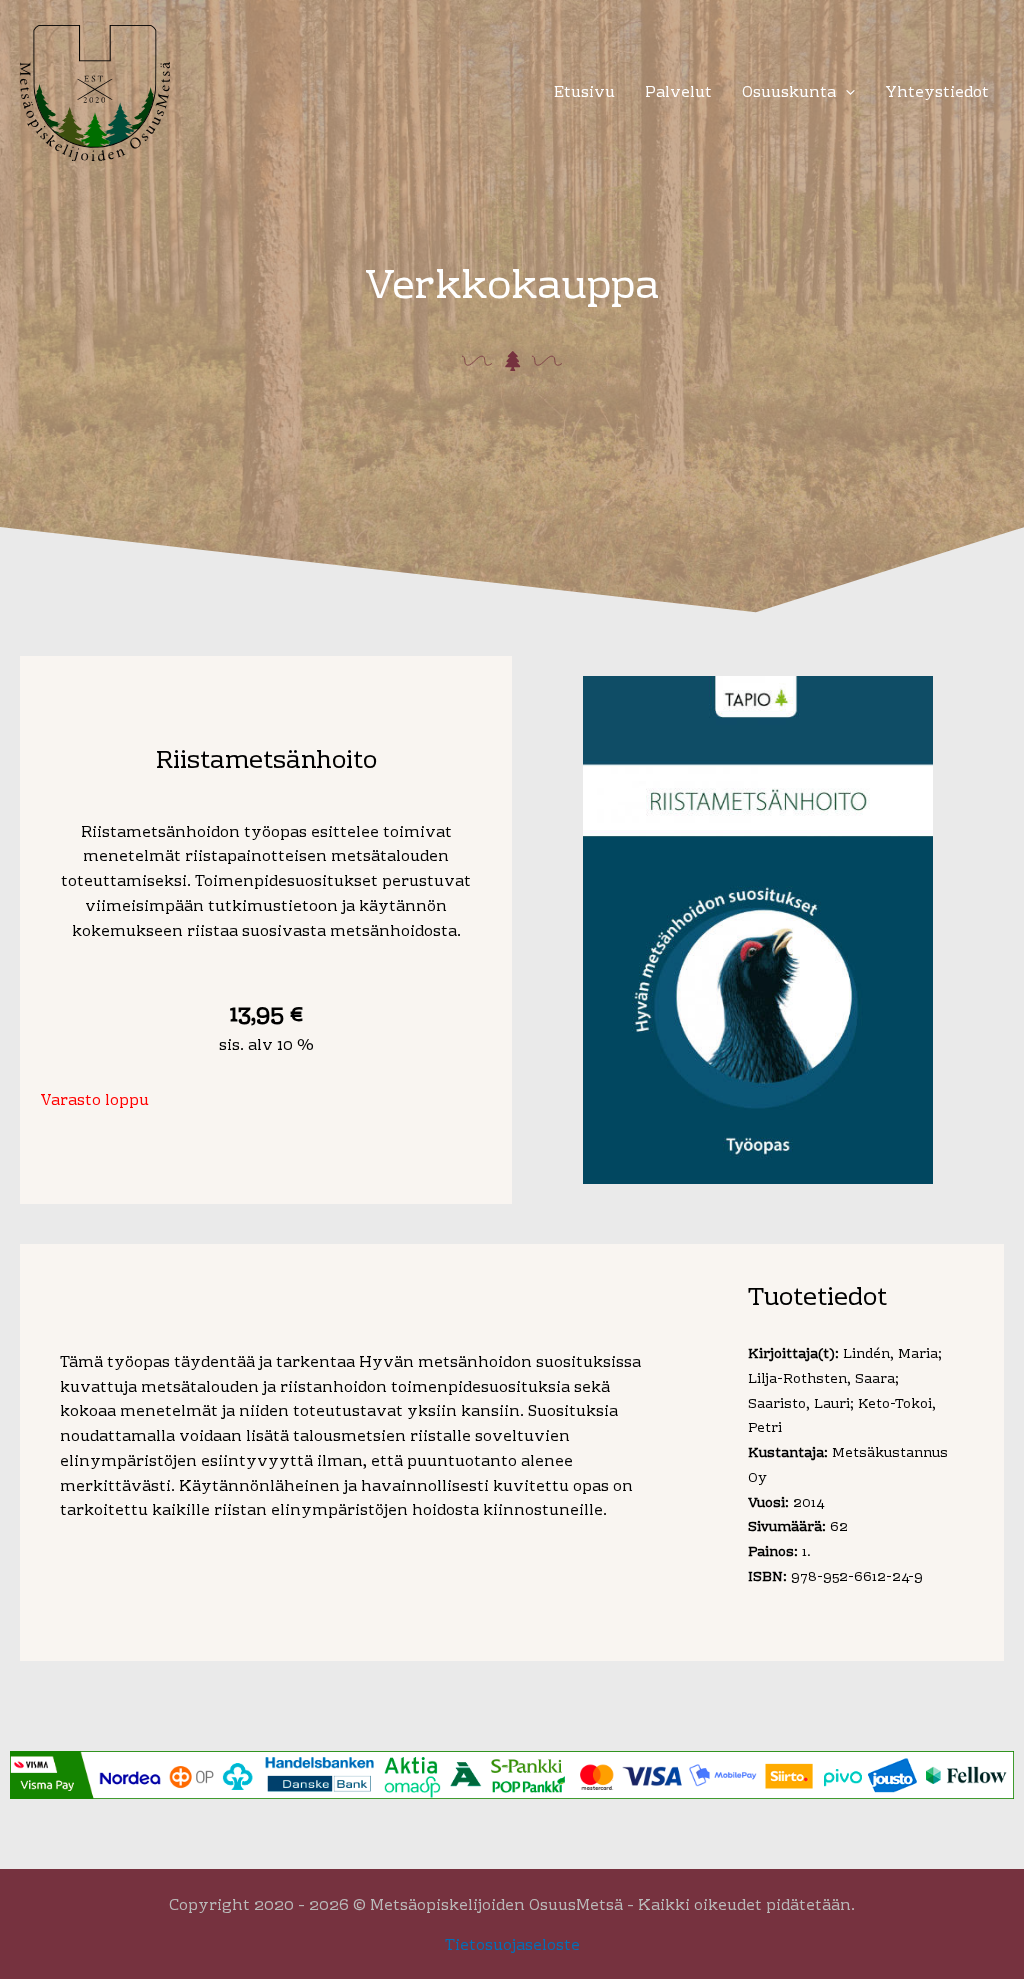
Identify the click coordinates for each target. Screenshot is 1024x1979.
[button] (845, 93)
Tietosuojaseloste (512, 1946)
